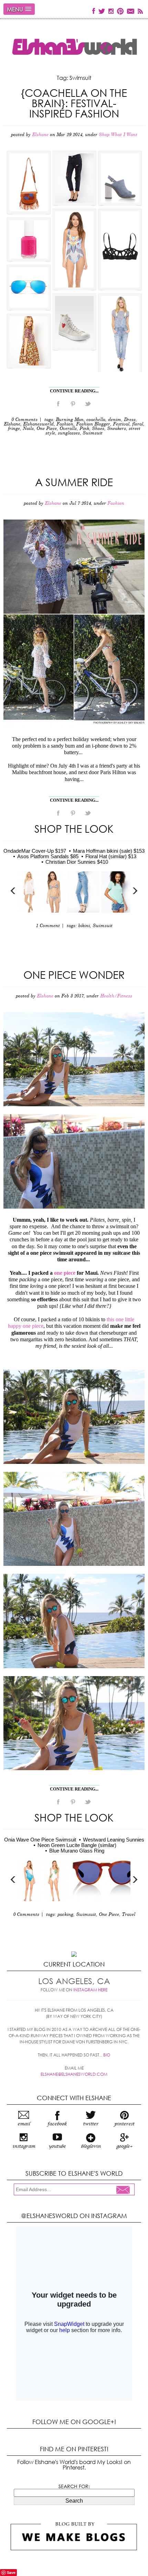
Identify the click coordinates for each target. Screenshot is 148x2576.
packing (65, 1915)
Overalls (68, 429)
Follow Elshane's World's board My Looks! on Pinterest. (74, 2465)
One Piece (47, 429)
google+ (124, 2146)
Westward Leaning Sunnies (114, 1840)
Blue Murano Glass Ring (77, 1851)
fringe (14, 429)
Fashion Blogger (93, 424)
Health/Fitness (116, 996)
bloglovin (91, 2146)
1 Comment (48, 926)
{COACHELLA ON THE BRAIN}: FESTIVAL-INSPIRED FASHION (74, 103)
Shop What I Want (118, 135)
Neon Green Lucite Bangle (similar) (77, 1845)
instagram (24, 2146)
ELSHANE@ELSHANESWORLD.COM (74, 2074)
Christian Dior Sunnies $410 (77, 862)
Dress (130, 420)
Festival (121, 424)
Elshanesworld (38, 424)
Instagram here (90, 1990)
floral (138, 424)
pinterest (124, 2124)
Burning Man (70, 420)
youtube (57, 2146)
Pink (84, 429)
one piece (65, 1273)
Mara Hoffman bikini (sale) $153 (109, 851)
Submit (125, 2190)
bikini (84, 926)
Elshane (12, 424)
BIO (107, 2055)
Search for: (74, 2486)
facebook (57, 2124)
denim (115, 420)
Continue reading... (74, 391)
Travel (129, 1915)
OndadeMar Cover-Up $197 (35, 851)
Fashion (65, 424)
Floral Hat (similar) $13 (111, 856)
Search (74, 2501)
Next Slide (135, 891)
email (24, 2124)
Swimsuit (93, 433)
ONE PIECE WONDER (74, 974)
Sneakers (117, 429)
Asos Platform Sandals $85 (48, 856)
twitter (91, 2124)
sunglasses (69, 433)
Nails (28, 429)
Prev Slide (13, 891)
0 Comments (24, 420)
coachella (96, 420)
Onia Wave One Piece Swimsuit (40, 1840)
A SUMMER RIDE (74, 482)
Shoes (98, 429)
